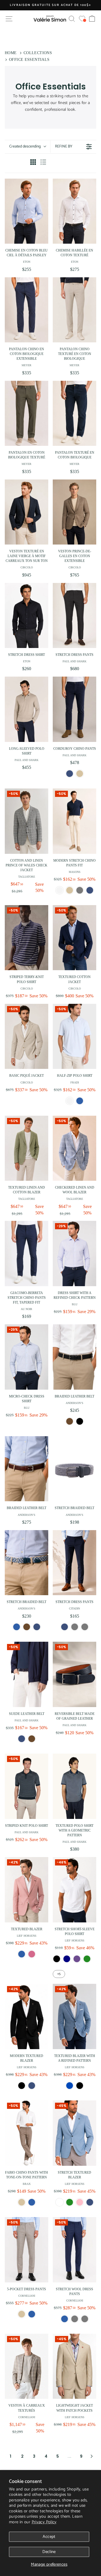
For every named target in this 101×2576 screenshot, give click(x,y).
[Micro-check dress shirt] (27, 1357)
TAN (22, 2202)
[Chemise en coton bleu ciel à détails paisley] (27, 211)
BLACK (22, 2086)
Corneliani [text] (27, 2296)
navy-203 (37, 1627)
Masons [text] (75, 872)
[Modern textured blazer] (27, 2016)
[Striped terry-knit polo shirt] (27, 938)
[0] (82, 19)
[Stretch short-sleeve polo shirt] (74, 1890)
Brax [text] (27, 2184)
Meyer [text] (27, 365)
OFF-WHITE (70, 1101)
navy (22, 1739)
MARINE (67, 1959)
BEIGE (22, 2314)
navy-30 (65, 1627)
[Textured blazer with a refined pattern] (74, 2016)
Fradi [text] (75, 1082)
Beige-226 (70, 890)
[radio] (33, 163)
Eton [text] (27, 262)
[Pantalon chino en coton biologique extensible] (27, 310)
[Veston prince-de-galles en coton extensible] (74, 512)
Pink (32, 1954)
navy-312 (90, 890)
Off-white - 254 (59, 890)
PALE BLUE (80, 1101)
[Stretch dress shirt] (27, 616)
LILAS (77, 1959)
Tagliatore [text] (27, 877)
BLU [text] (75, 1304)
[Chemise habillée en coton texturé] (74, 211)
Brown (70, 1421)
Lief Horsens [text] (27, 1936)
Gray (85, 2319)
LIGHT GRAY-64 (85, 1627)
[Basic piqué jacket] (27, 1036)
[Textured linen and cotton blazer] (27, 1148)
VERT (87, 1959)
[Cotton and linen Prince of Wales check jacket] (27, 821)
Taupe (75, 2319)
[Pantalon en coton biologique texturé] (27, 413)
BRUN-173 (27, 1627)
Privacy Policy (44, 2522)
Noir (80, 2086)
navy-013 (70, 774)
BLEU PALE (59, 2202)
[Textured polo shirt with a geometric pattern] (74, 1786)
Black (80, 1421)
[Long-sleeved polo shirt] (27, 709)
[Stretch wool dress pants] (74, 2250)
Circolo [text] (27, 567)
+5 (59, 1974)
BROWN (32, 1739)
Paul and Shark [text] (74, 661)
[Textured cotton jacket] (74, 938)
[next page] (92, 2456)
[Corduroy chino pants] (74, 709)
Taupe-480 (80, 890)
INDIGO (32, 2202)
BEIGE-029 (80, 774)
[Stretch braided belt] (74, 1469)
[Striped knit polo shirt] (27, 1786)
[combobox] (27, 147)
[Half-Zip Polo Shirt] (74, 1036)
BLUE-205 (17, 1627)
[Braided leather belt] (74, 1357)
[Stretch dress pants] (74, 616)
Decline (49, 2552)
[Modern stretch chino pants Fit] (74, 821)
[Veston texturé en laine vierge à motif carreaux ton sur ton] (27, 512)
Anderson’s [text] (74, 1403)
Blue (65, 2319)
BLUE (22, 1954)
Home (11, 53)
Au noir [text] (27, 1309)
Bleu (70, 2086)
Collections (38, 53)
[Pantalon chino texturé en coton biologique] (74, 310)
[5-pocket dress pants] (27, 2250)
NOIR (57, 1959)
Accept (49, 2537)
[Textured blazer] (27, 1890)
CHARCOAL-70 (75, 1627)
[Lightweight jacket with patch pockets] (74, 2366)
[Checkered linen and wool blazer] (74, 1148)
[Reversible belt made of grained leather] (74, 1674)
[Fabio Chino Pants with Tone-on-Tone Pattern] (27, 2133)
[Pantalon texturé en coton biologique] (74, 413)
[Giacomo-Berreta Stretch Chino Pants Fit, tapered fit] (27, 1254)
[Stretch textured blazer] (74, 2133)
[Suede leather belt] (27, 1674)
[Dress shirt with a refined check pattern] (74, 1254)
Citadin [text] (74, 1608)
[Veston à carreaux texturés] (27, 2366)
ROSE (80, 2202)
